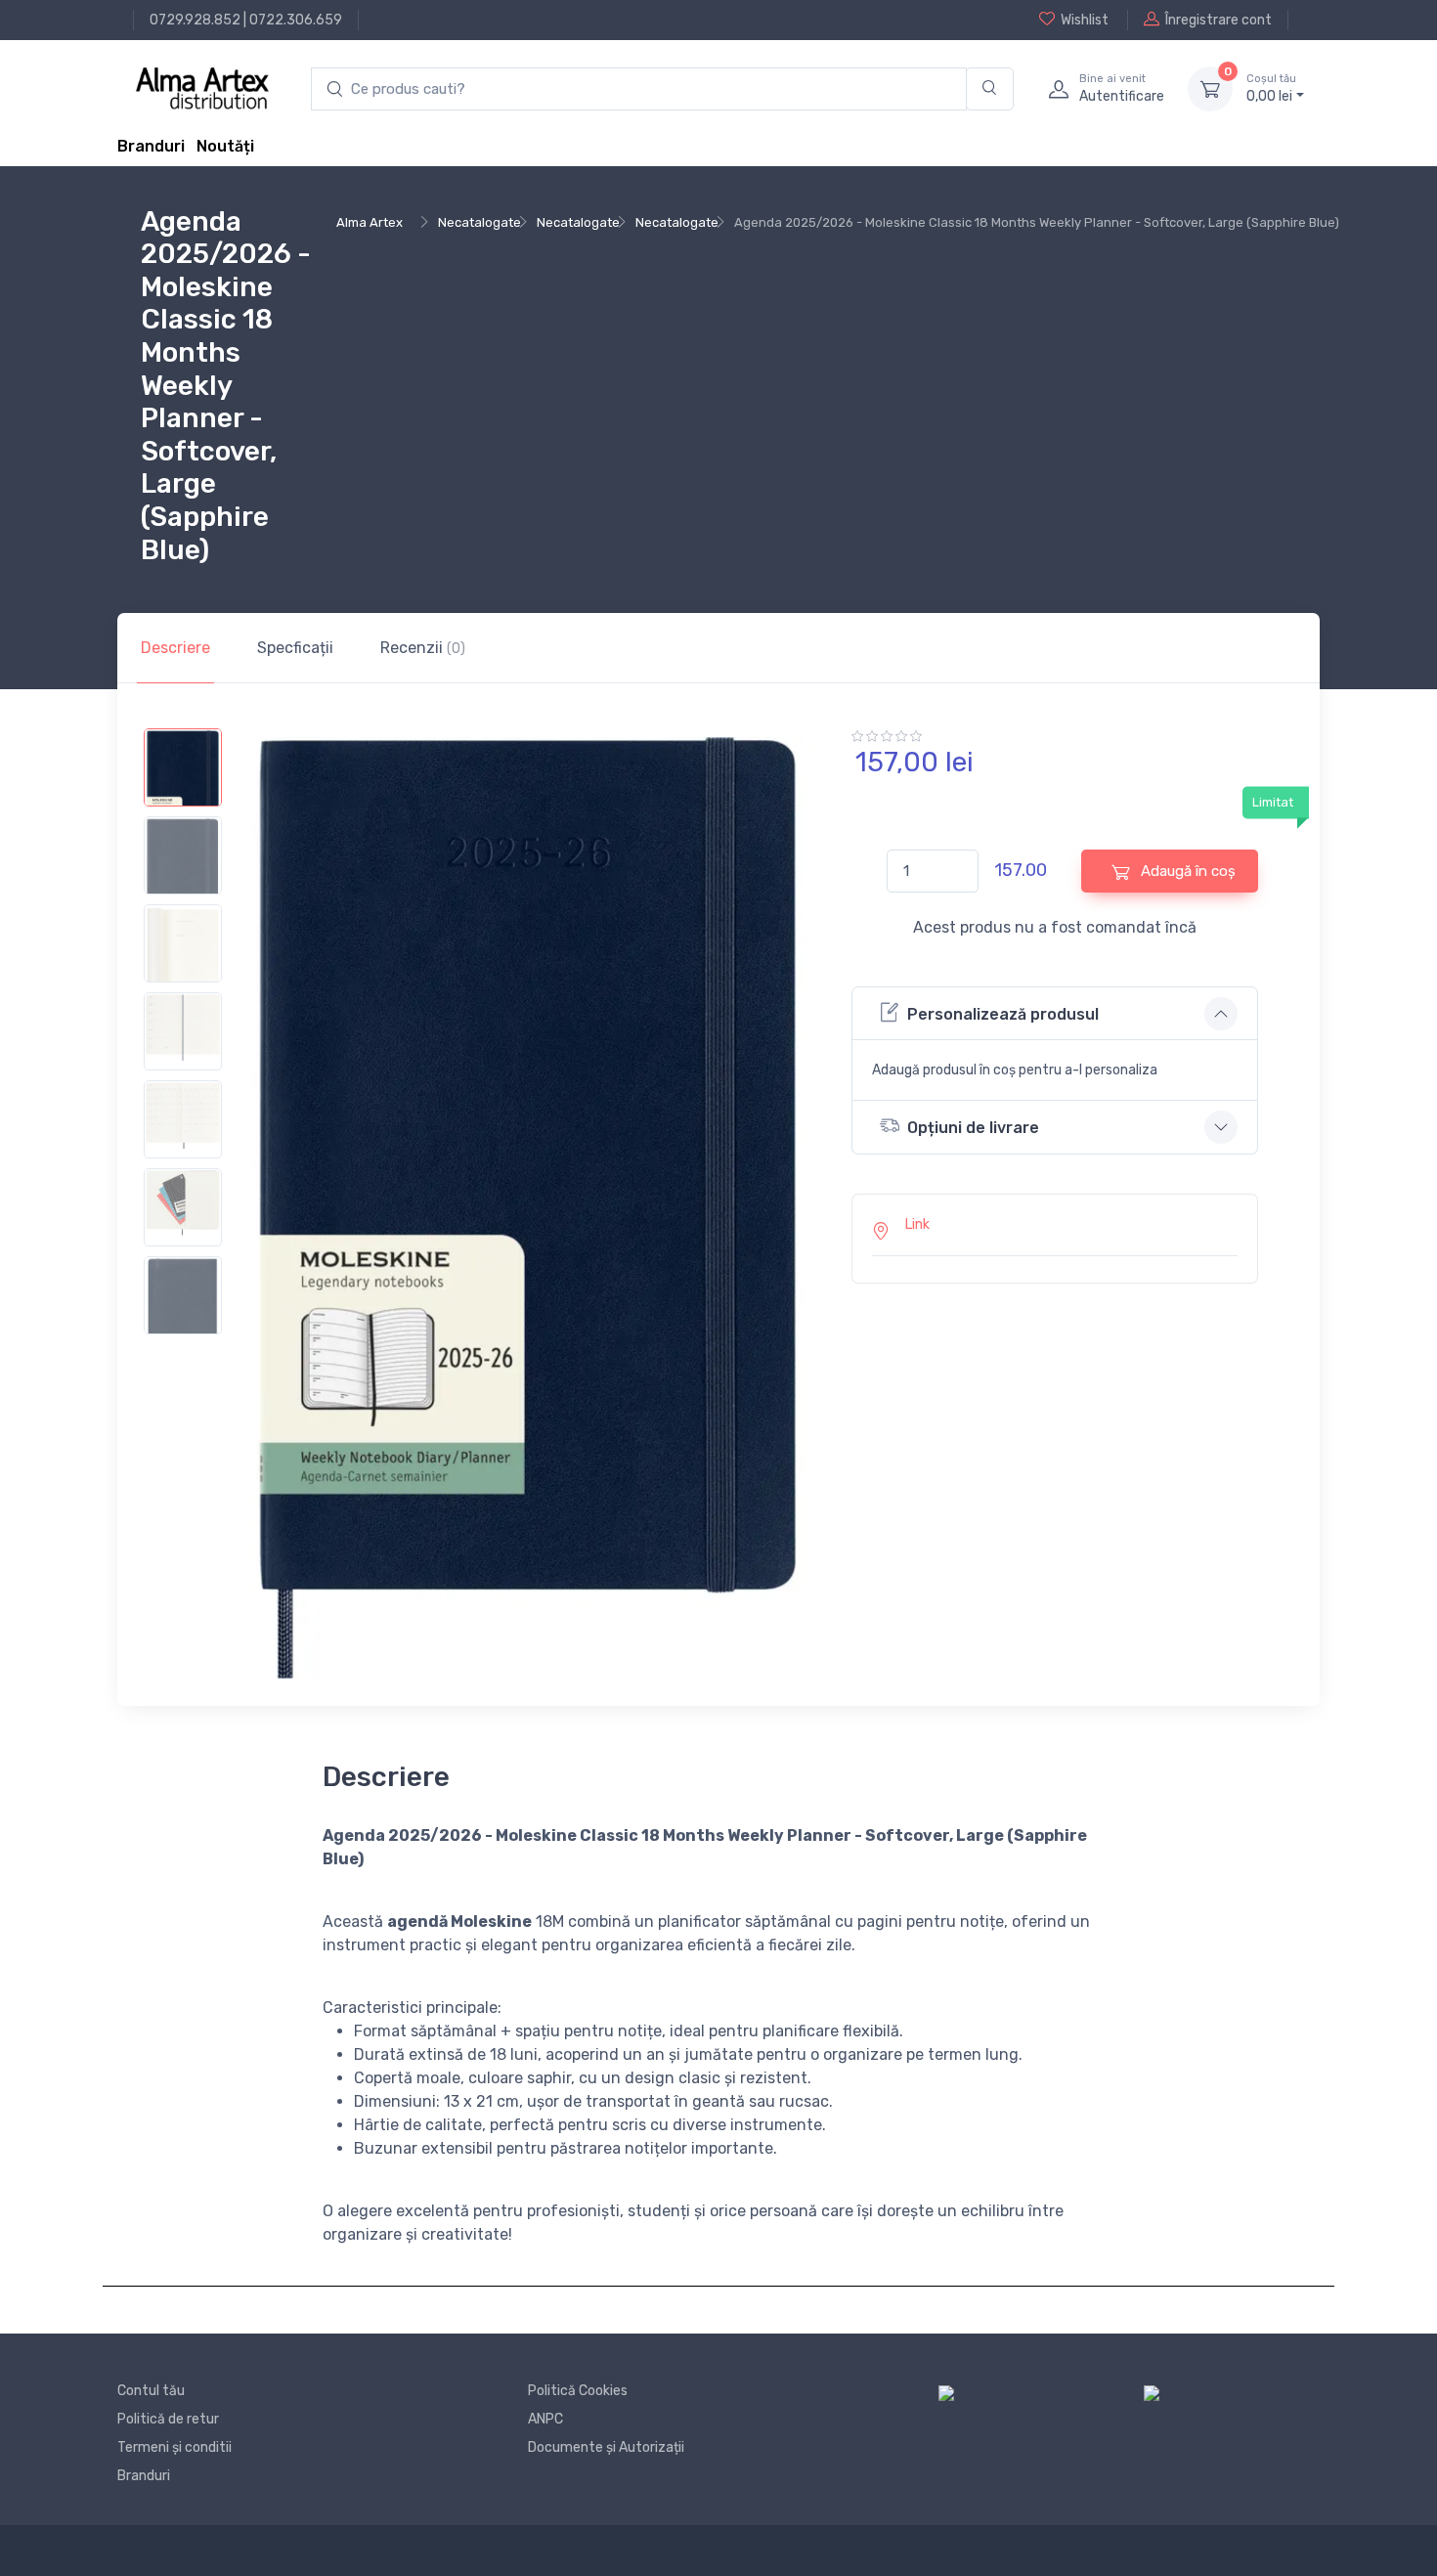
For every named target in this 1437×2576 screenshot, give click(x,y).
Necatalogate (479, 222)
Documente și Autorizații (606, 2447)
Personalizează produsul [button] (1003, 1014)
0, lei (1271, 88)
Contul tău (151, 2391)
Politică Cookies (578, 2391)
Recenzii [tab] (423, 648)
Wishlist (1085, 20)
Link (917, 1224)
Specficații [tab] (295, 648)
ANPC (545, 2419)
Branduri (151, 146)
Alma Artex (370, 222)
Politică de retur (168, 2419)
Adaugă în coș (1186, 871)
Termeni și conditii (174, 2447)
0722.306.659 (296, 20)
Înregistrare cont (1219, 20)
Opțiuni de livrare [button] (973, 1128)
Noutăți (225, 146)
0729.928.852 (195, 20)
